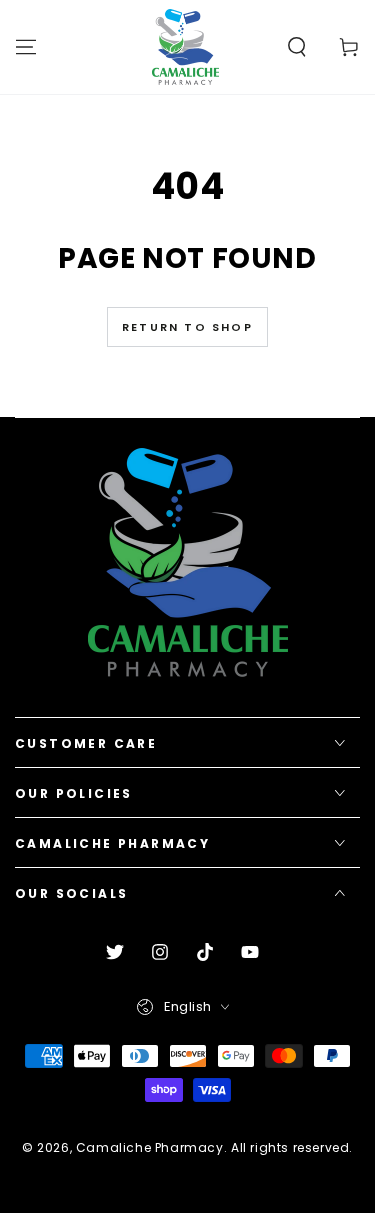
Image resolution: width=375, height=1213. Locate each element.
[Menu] (26, 47)
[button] (297, 47)
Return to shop (187, 327)
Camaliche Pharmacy (150, 1147)
